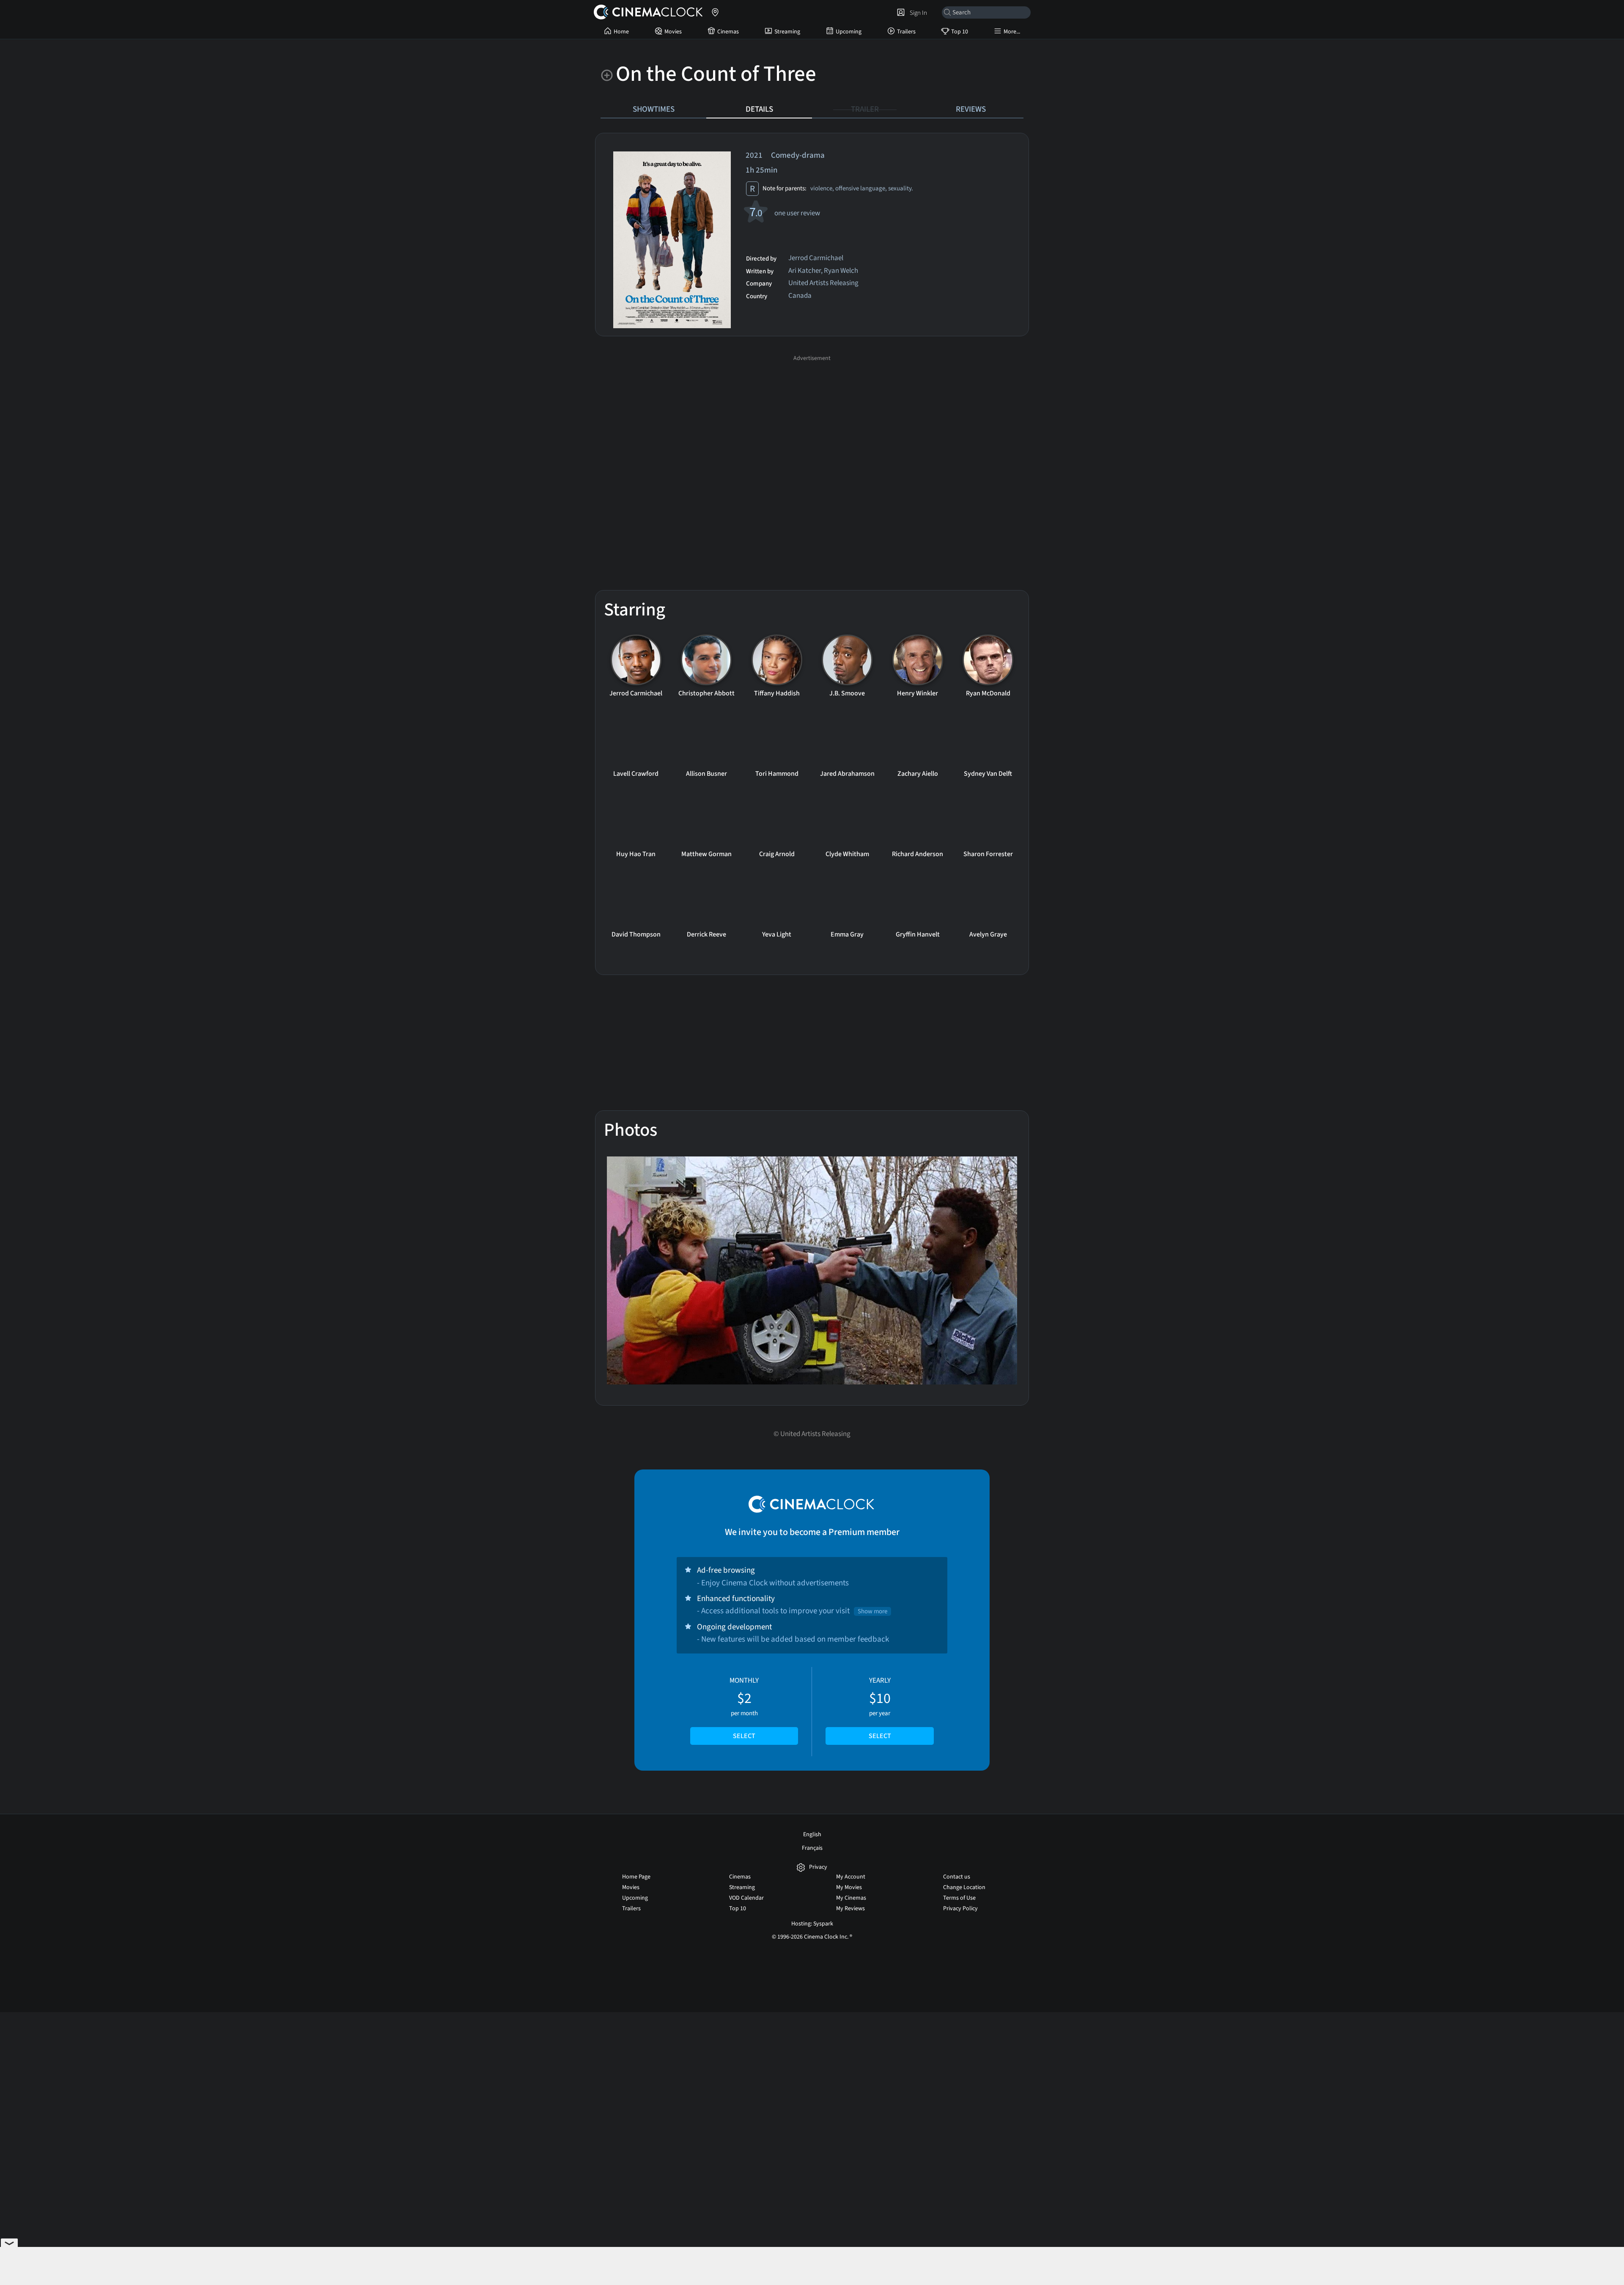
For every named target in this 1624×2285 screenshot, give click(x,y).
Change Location (964, 1887)
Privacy (818, 1867)
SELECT (744, 1736)
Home (621, 32)
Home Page (636, 1877)
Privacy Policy (960, 1909)
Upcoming (849, 32)
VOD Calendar (746, 1898)
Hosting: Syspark (812, 1924)
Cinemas (728, 32)
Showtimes (654, 109)
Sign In (917, 13)
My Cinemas (851, 1898)
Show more (872, 1611)
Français (812, 1848)
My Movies (849, 1887)
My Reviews (850, 1909)
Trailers (906, 32)
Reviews (971, 109)
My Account (851, 1877)
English (812, 1835)
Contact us (957, 1877)
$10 (880, 1708)
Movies (673, 32)
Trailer (865, 109)
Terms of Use (959, 1898)
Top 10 (960, 32)
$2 (744, 1708)
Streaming (787, 32)
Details (759, 109)
